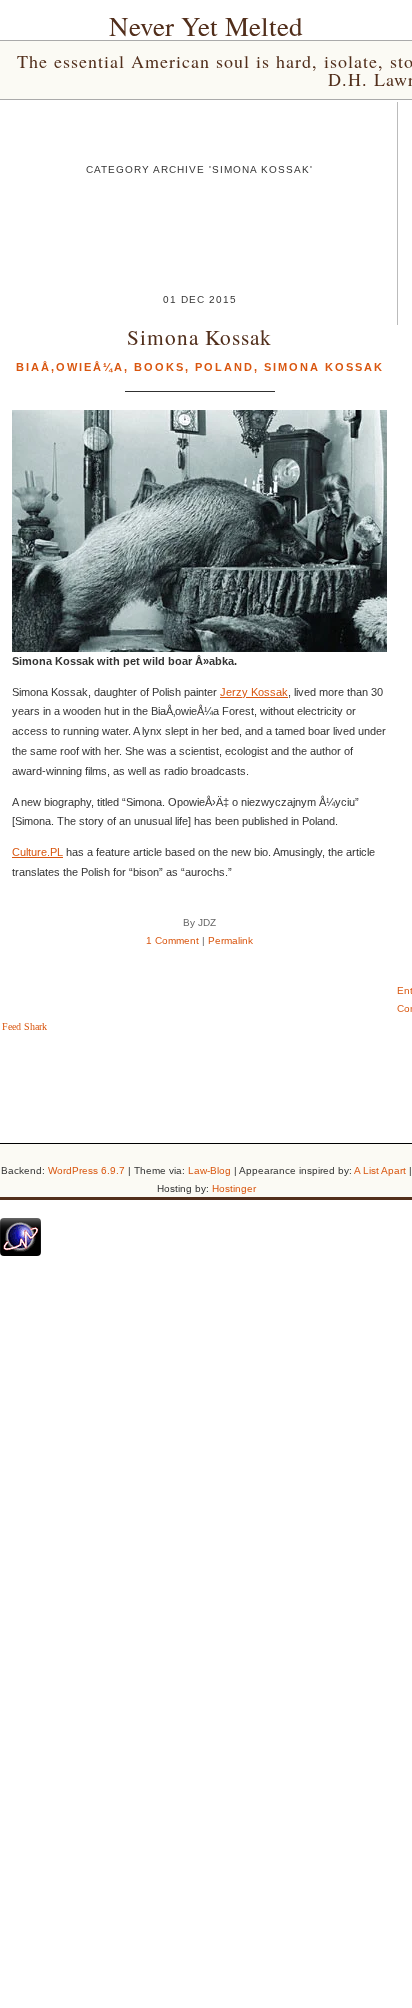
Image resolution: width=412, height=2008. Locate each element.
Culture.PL (37, 852)
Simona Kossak (199, 336)
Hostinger (234, 1188)
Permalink (230, 940)
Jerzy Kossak (254, 692)
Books (159, 367)
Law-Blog (209, 1170)
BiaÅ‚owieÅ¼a (70, 367)
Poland (224, 367)
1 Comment (172, 940)
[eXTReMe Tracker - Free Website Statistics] (20, 1252)
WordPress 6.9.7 (86, 1170)
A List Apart (380, 1170)
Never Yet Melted (206, 26)
